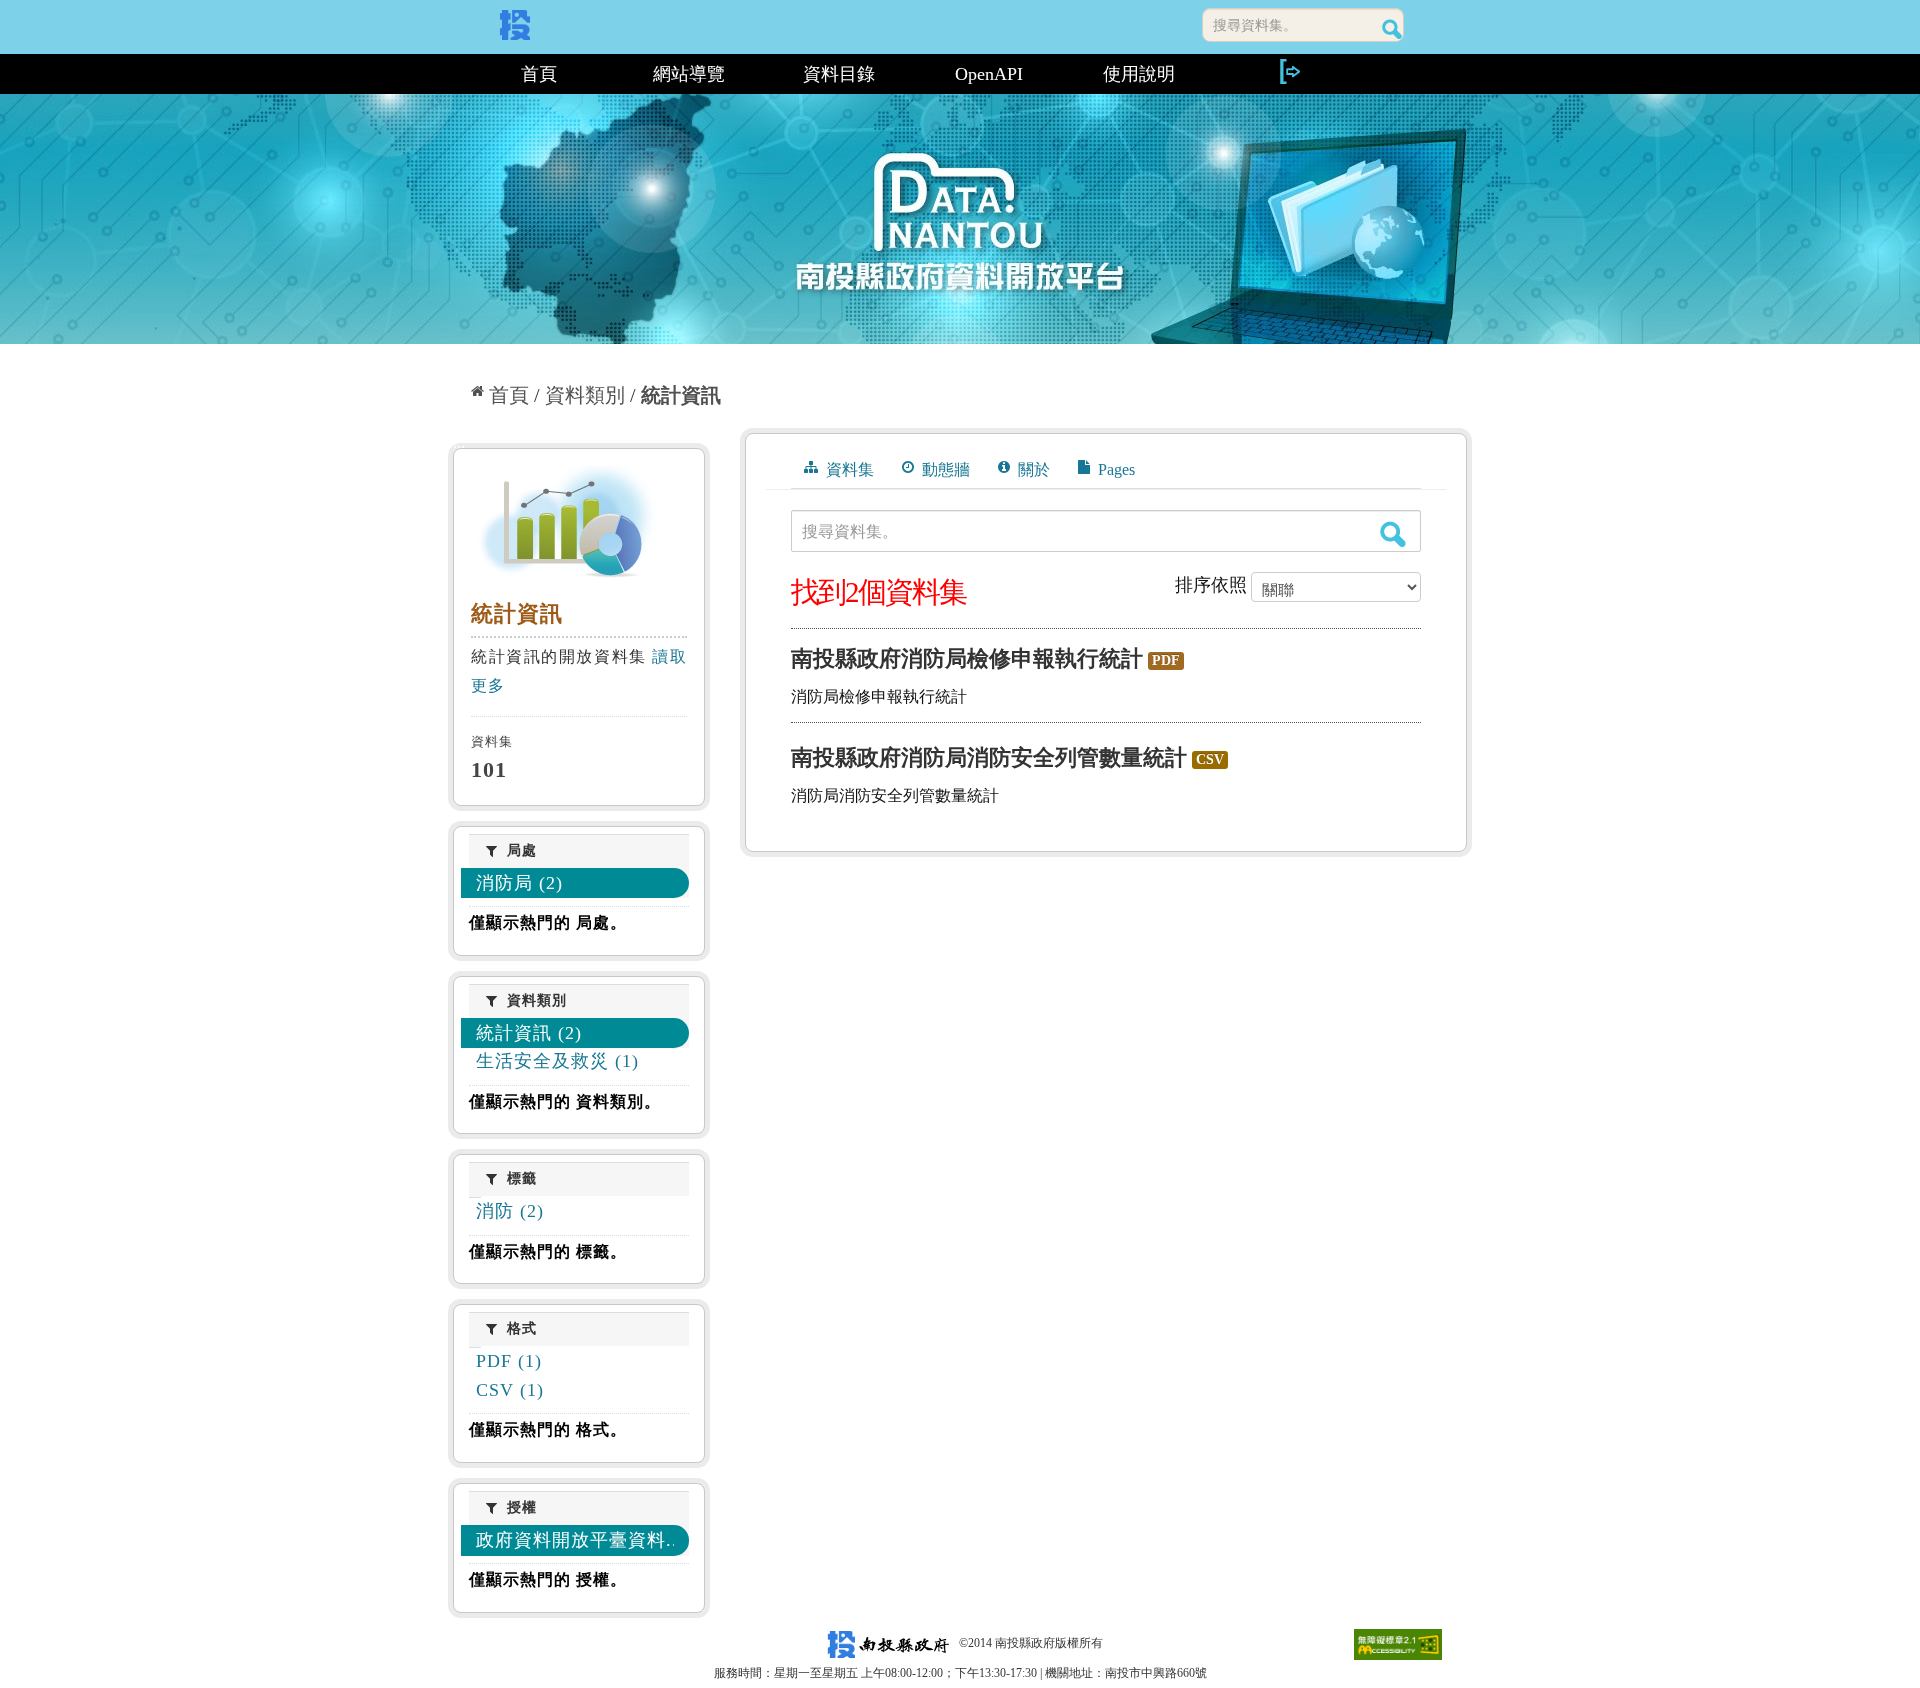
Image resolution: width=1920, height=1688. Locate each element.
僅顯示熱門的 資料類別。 (565, 1101)
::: (456, 74)
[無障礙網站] (1398, 1643)
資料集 (848, 469)
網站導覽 (689, 74)
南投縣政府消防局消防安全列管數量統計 (989, 757)
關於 (1032, 469)
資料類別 (585, 395)
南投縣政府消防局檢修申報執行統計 (967, 658)
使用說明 (1139, 74)
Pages (1114, 469)
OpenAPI (989, 74)
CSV (1210, 759)
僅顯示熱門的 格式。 (548, 1429)
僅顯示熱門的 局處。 (548, 922)
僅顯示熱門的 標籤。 (548, 1251)
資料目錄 (839, 74)
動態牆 (944, 469)
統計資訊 (681, 395)
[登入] (1289, 71)
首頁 (539, 74)
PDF (1166, 660)
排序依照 (1211, 585)
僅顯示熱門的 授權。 (548, 1579)
